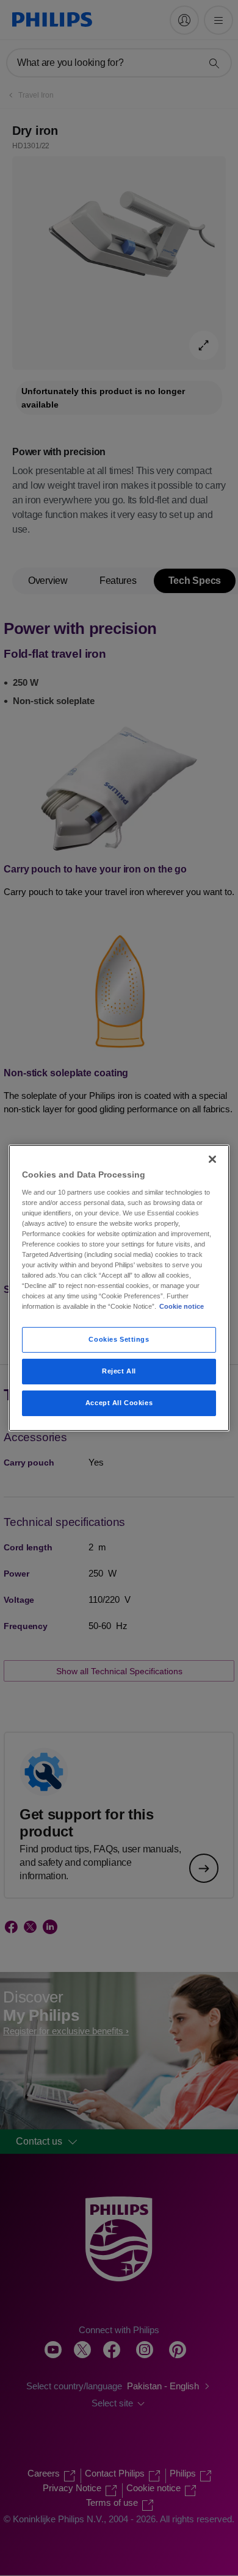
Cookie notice (182, 1306)
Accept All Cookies (119, 1403)
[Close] (212, 1159)
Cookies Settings (119, 1339)
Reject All (119, 1371)
